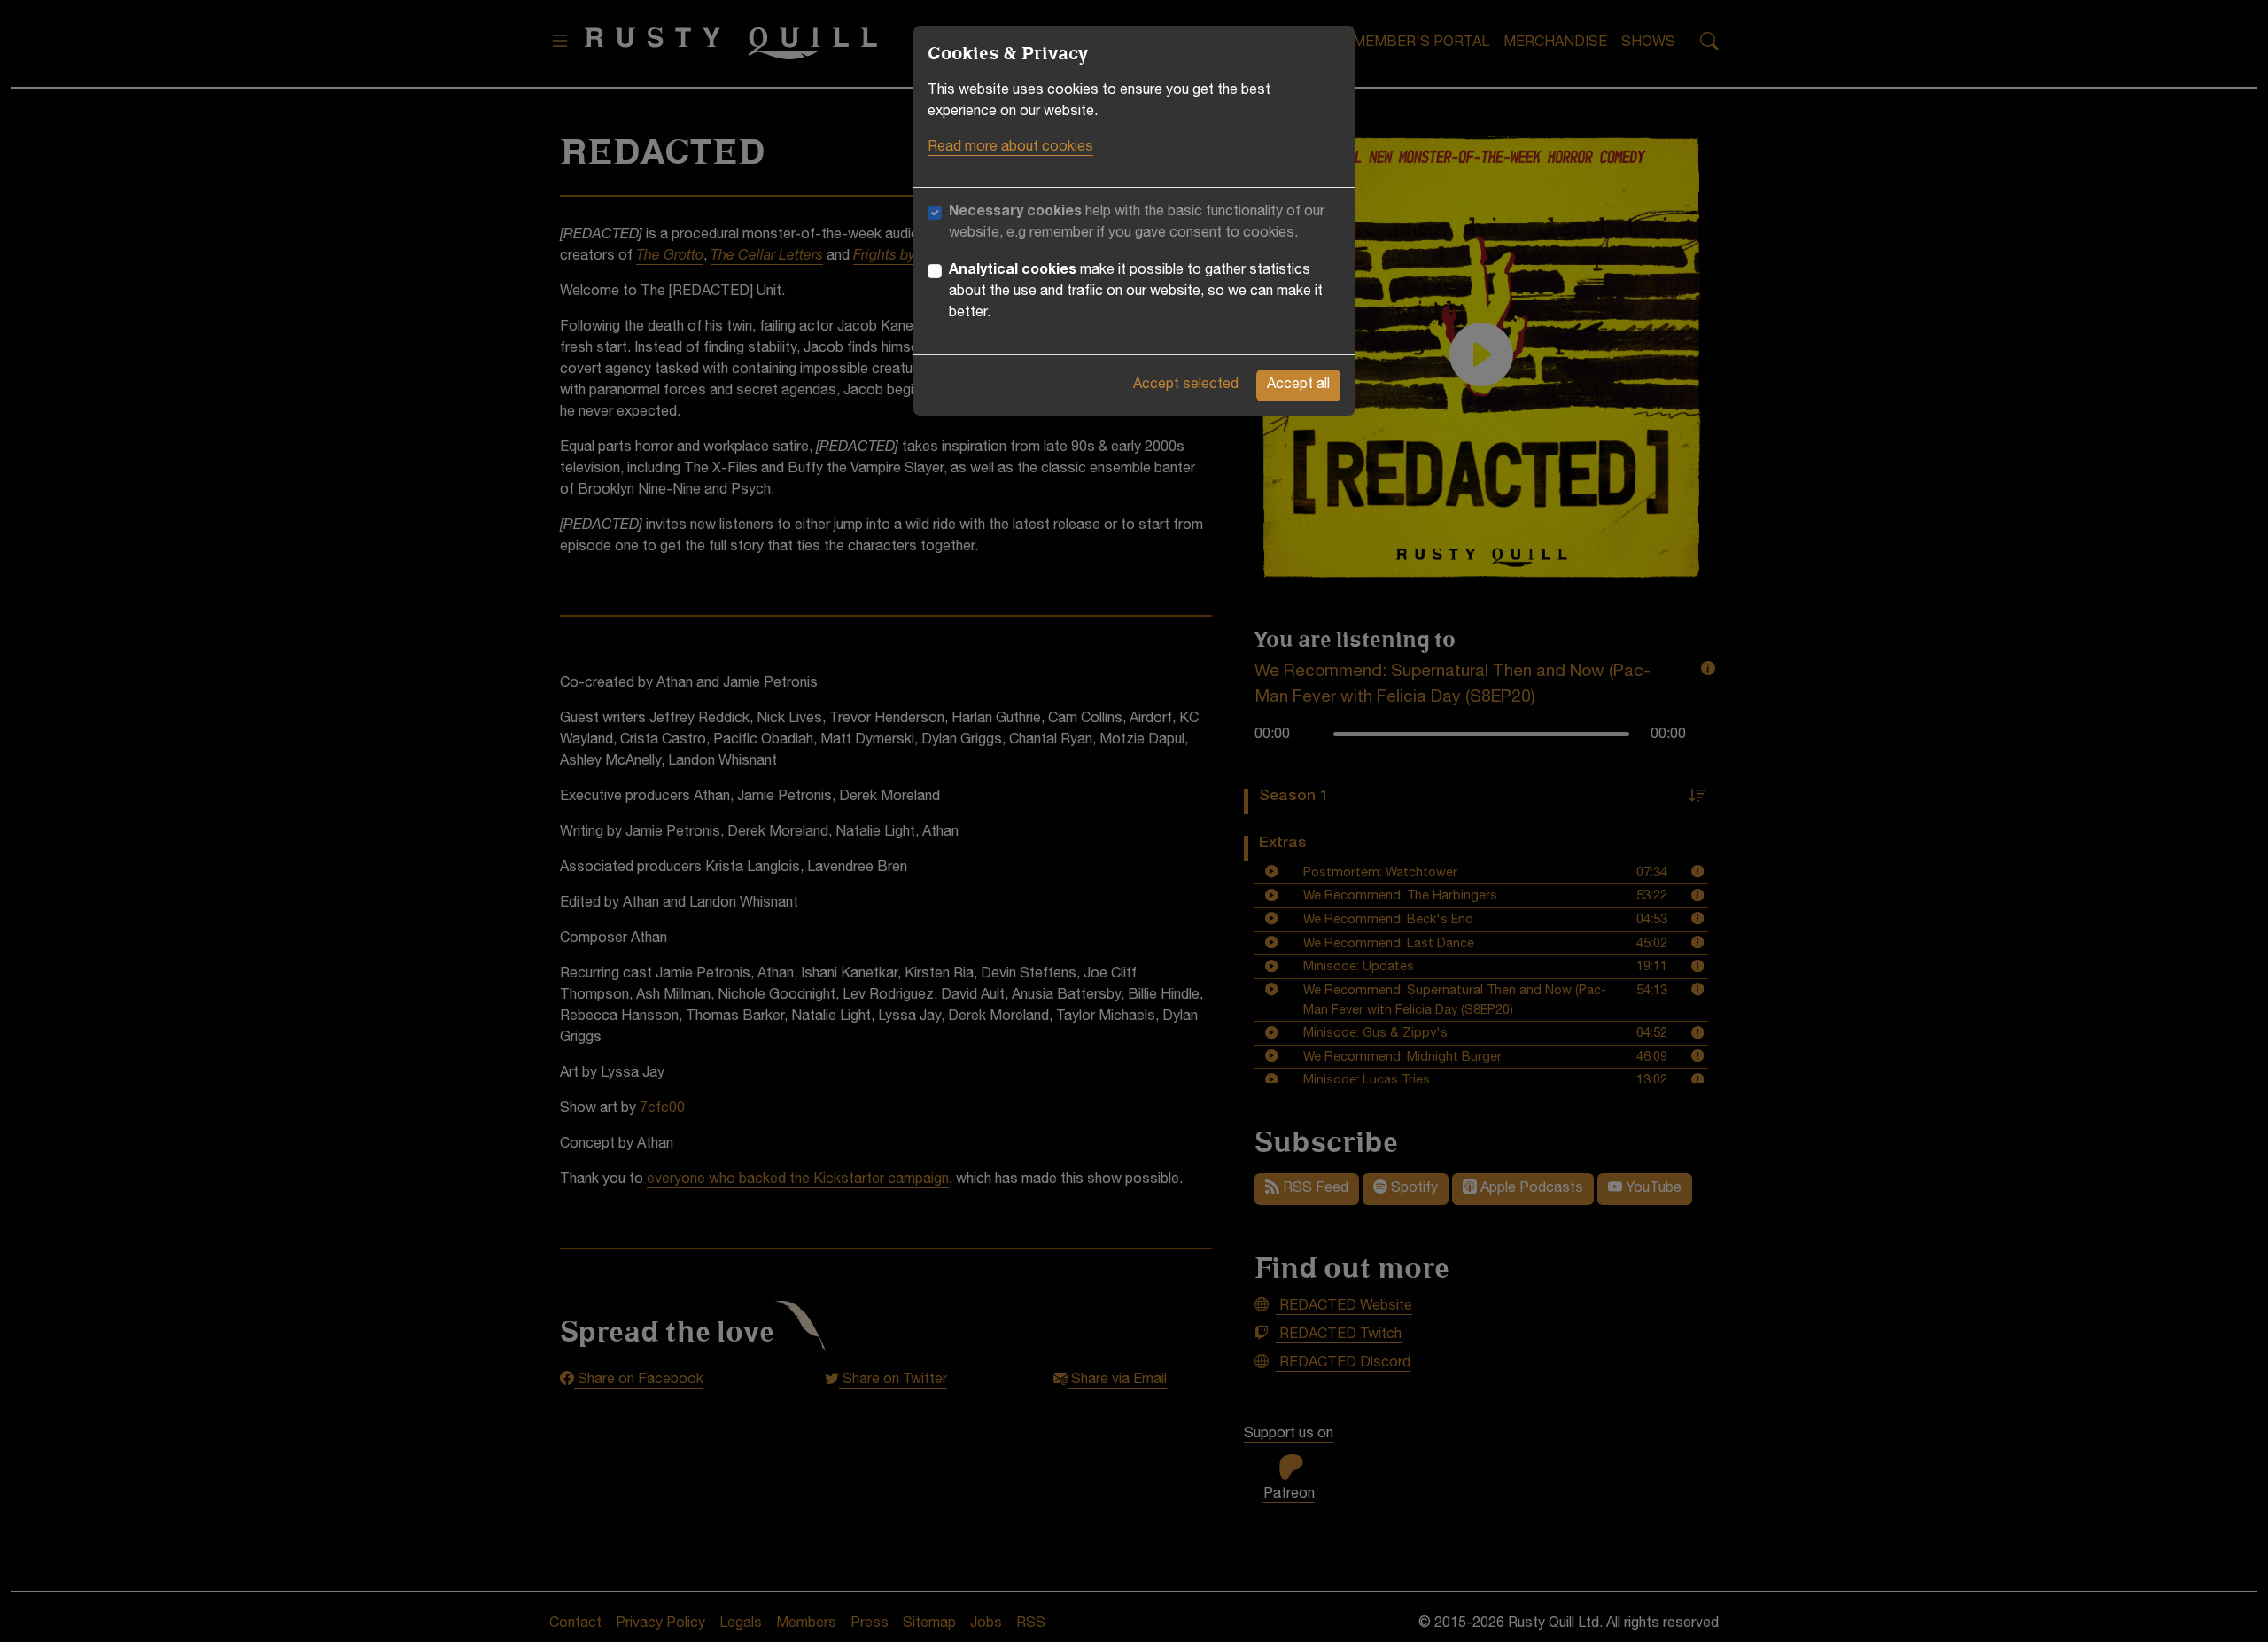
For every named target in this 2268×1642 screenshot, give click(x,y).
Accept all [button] (1298, 385)
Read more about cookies (1010, 148)
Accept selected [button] (1186, 385)
